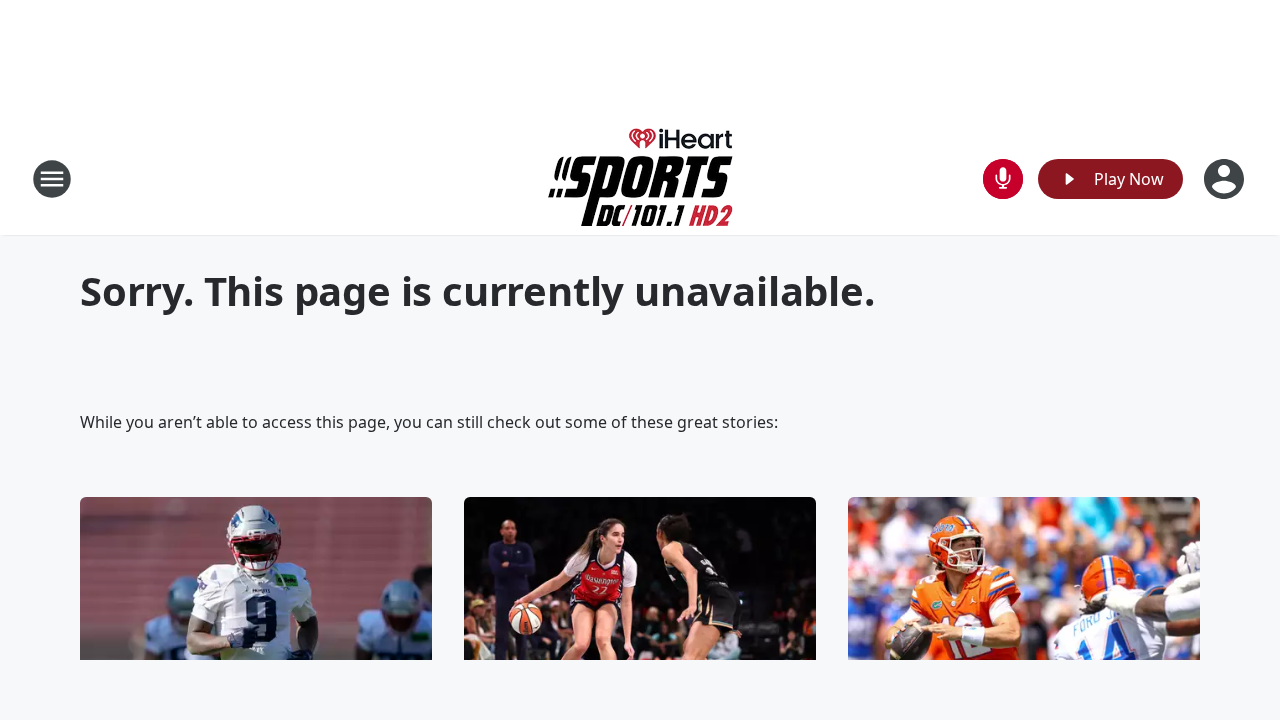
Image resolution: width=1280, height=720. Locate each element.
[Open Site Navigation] (52, 179)
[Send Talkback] (1003, 179)
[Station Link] (640, 178)
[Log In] (1226, 179)
